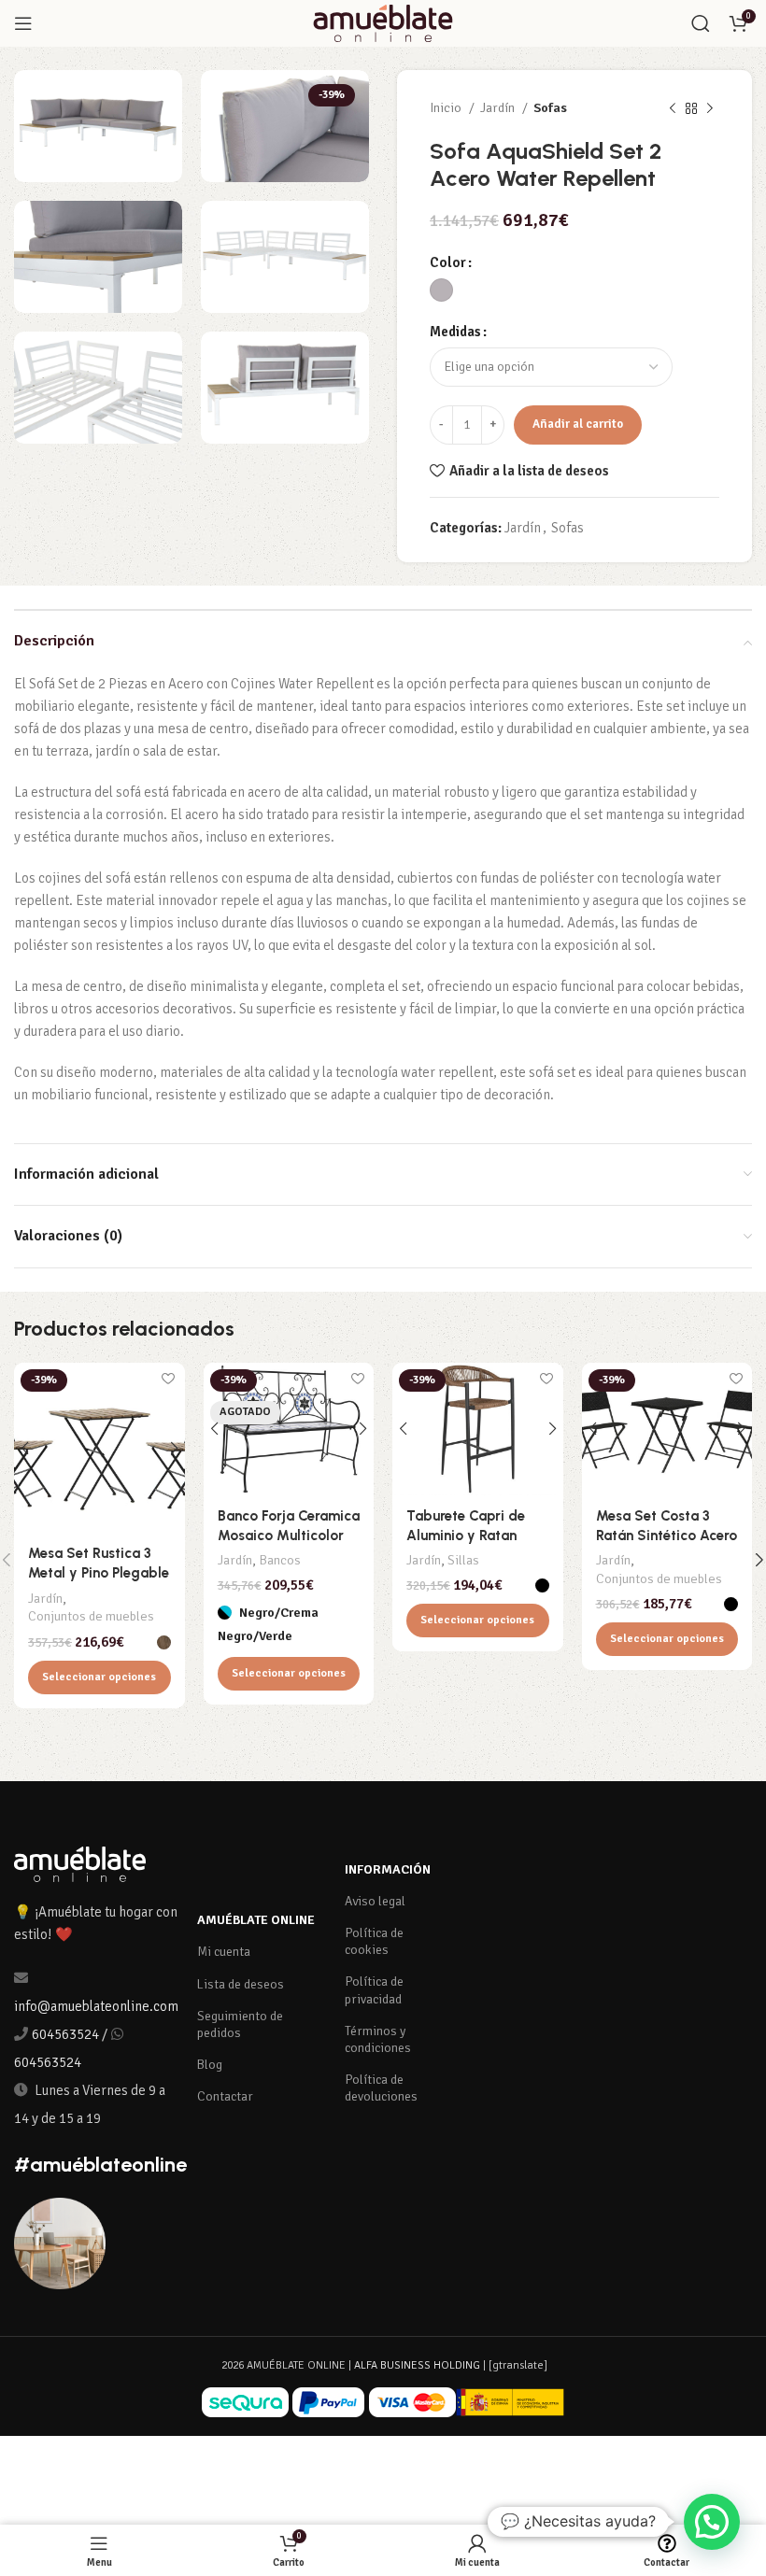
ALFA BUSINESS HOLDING (417, 2365)
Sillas (463, 1560)
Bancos (280, 1560)
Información (388, 1869)
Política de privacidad (374, 1990)
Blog (210, 2065)
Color (448, 262)
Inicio (447, 108)
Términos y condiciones (378, 2039)
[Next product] (710, 108)
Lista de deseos (241, 1984)
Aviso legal (375, 1901)
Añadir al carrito (578, 424)
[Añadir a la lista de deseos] (169, 1379)
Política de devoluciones (381, 2088)
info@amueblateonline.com (96, 2006)
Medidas (455, 332)
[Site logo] (383, 22)
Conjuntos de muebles (91, 1616)
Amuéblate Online (256, 1920)
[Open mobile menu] (23, 23)
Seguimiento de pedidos (240, 2024)
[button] (712, 2522)
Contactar (225, 2096)
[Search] (701, 23)
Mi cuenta (224, 1952)
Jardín (499, 108)
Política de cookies (374, 1941)
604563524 (65, 2034)
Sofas (550, 108)
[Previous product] (673, 108)
